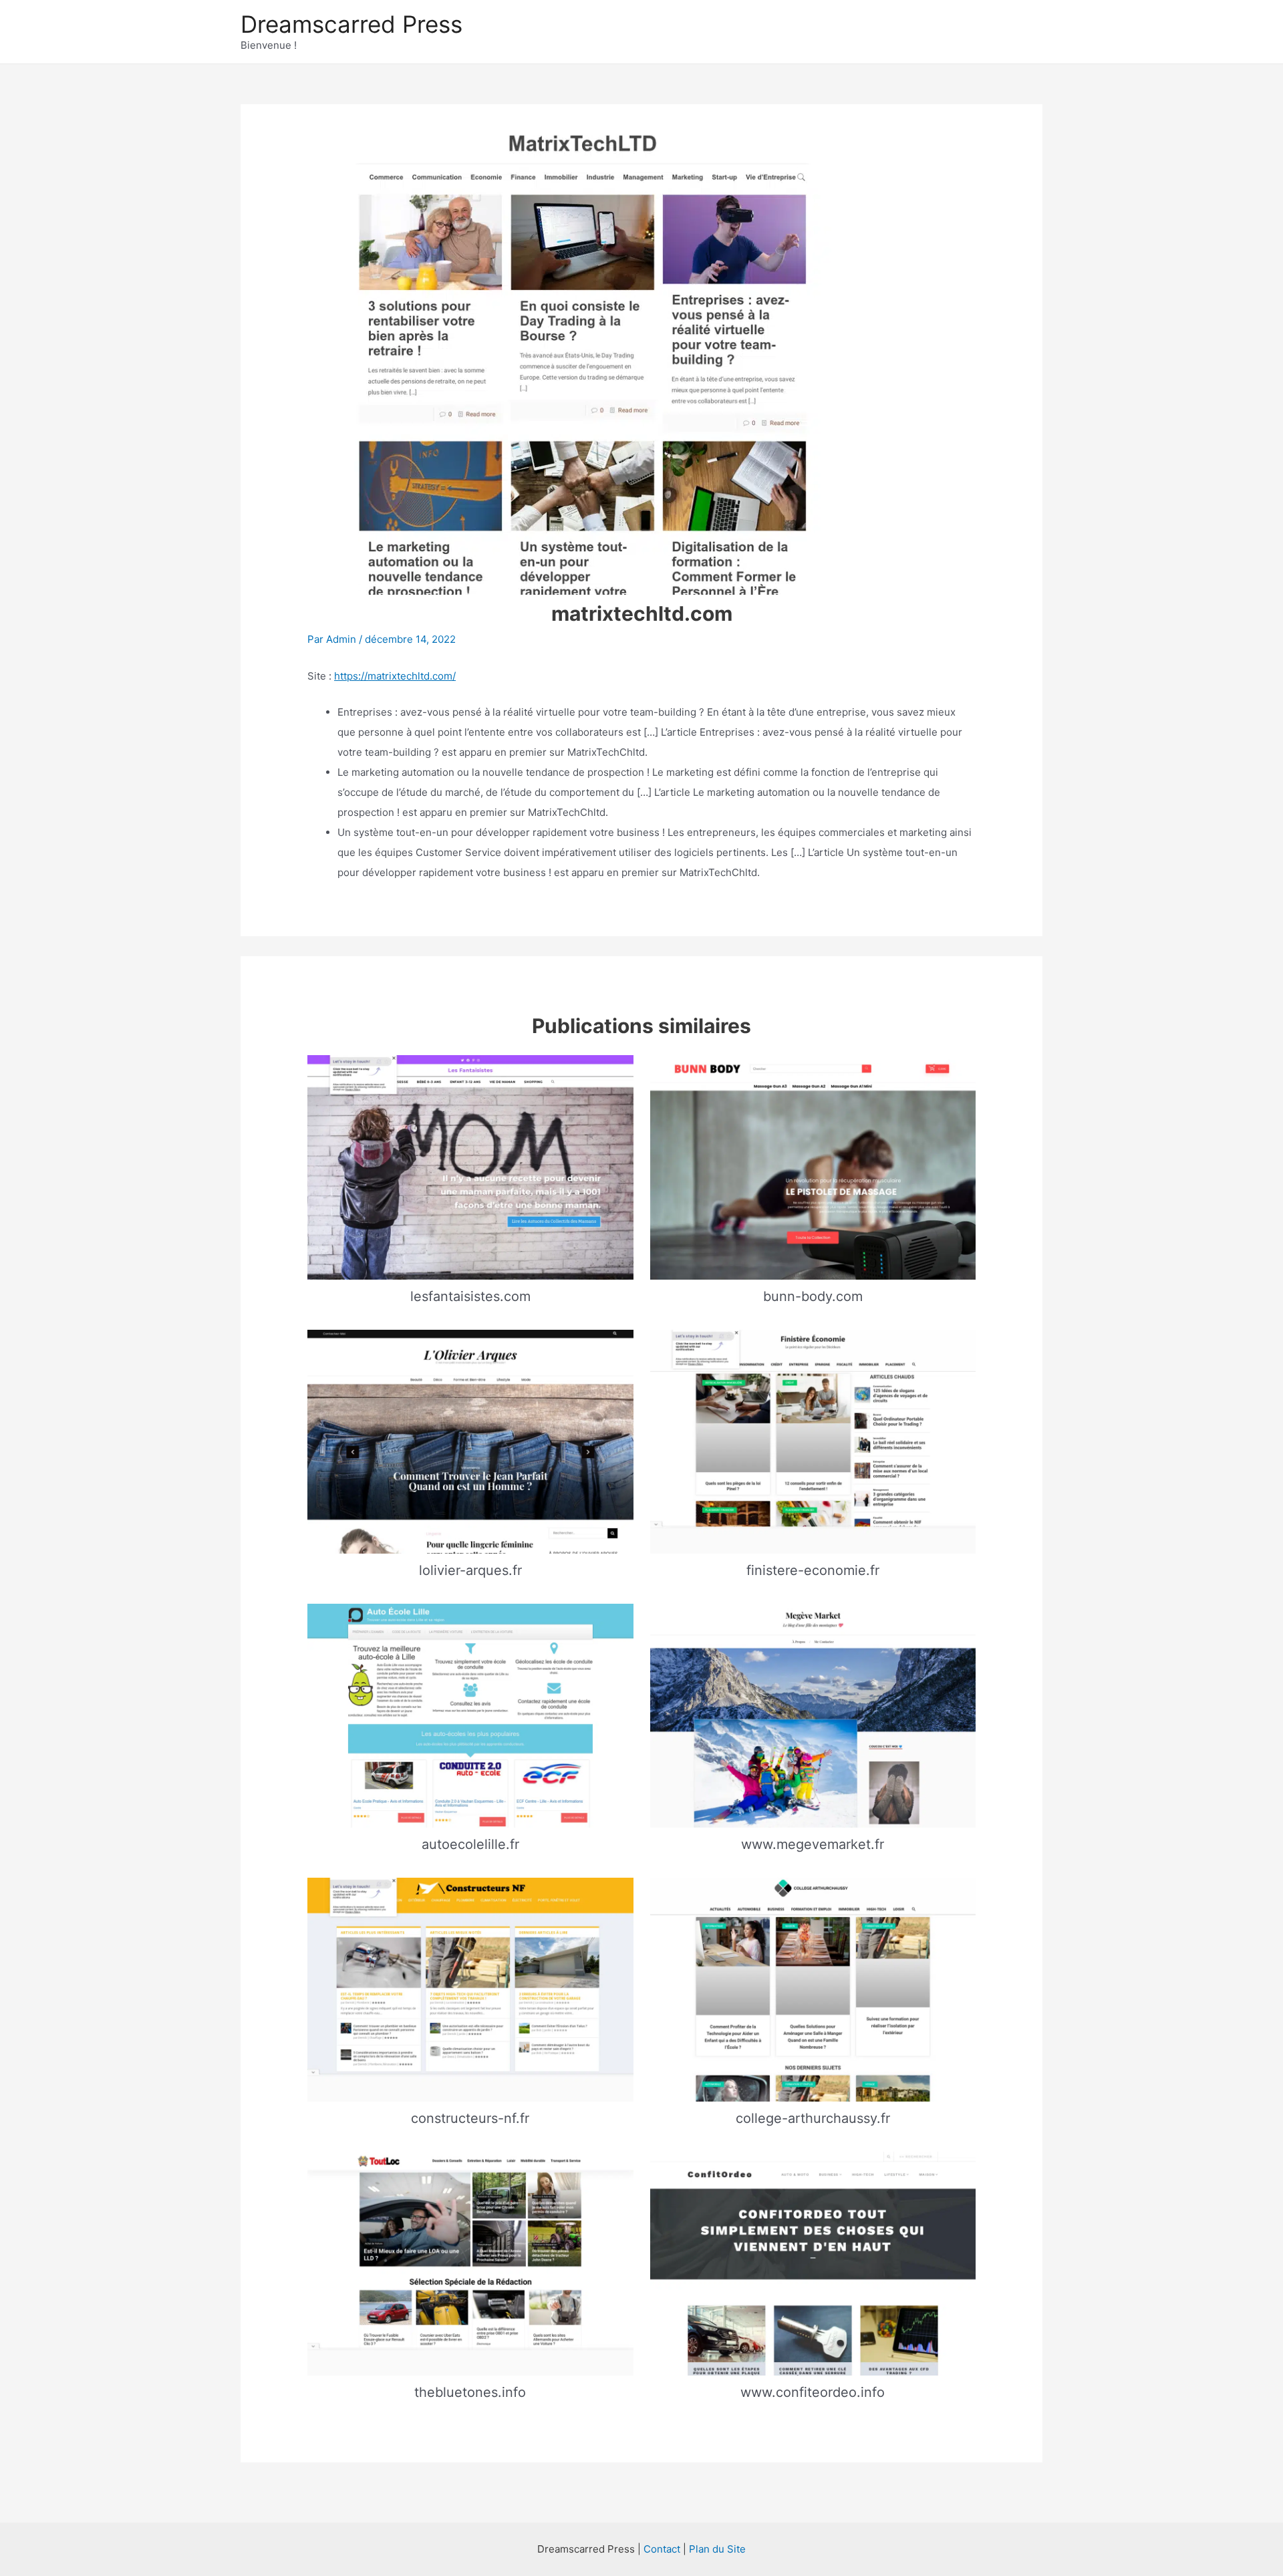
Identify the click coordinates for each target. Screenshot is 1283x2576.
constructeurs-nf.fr (470, 2118)
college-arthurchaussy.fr (813, 2118)
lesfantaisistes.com (470, 1296)
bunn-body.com (813, 1296)
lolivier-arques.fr (470, 1570)
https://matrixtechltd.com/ (395, 676)
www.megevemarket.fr (813, 1844)
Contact (662, 2549)
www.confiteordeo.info (813, 2392)
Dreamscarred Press (351, 24)
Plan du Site (717, 2549)
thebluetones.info (470, 2392)
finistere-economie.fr (813, 1570)
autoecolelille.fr (470, 1844)
